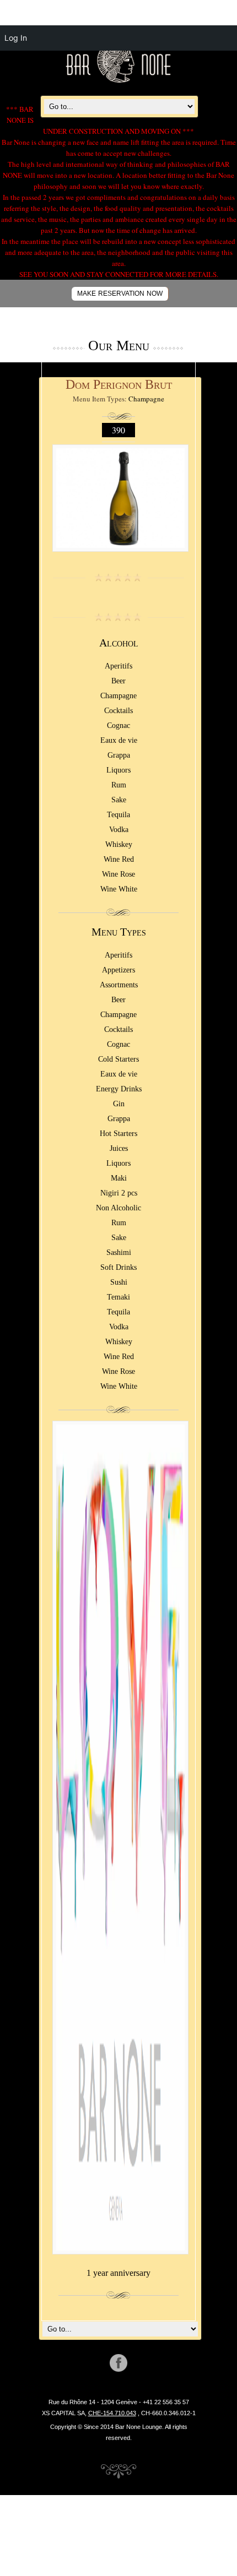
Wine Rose (118, 874)
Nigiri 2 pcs (119, 1193)
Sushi (119, 1282)
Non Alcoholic (118, 1208)
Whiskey (119, 844)
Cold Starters (118, 1059)
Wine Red (119, 859)
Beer (118, 681)
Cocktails (118, 711)
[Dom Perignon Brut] (120, 557)
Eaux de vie (119, 740)
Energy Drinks (119, 1089)
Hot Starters (118, 1134)
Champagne (146, 399)
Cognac (118, 725)
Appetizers (118, 970)
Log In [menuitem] (16, 38)
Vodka (119, 830)
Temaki (118, 1297)
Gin (119, 1104)
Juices (119, 1148)
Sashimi (119, 1252)
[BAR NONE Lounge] (118, 81)
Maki (119, 1178)
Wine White (119, 889)
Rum (119, 785)
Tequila (118, 815)
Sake (119, 800)
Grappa (119, 755)
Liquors (118, 770)
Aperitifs (118, 666)
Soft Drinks (118, 1267)
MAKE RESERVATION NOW (120, 294)
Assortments (119, 985)
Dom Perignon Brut (119, 384)
